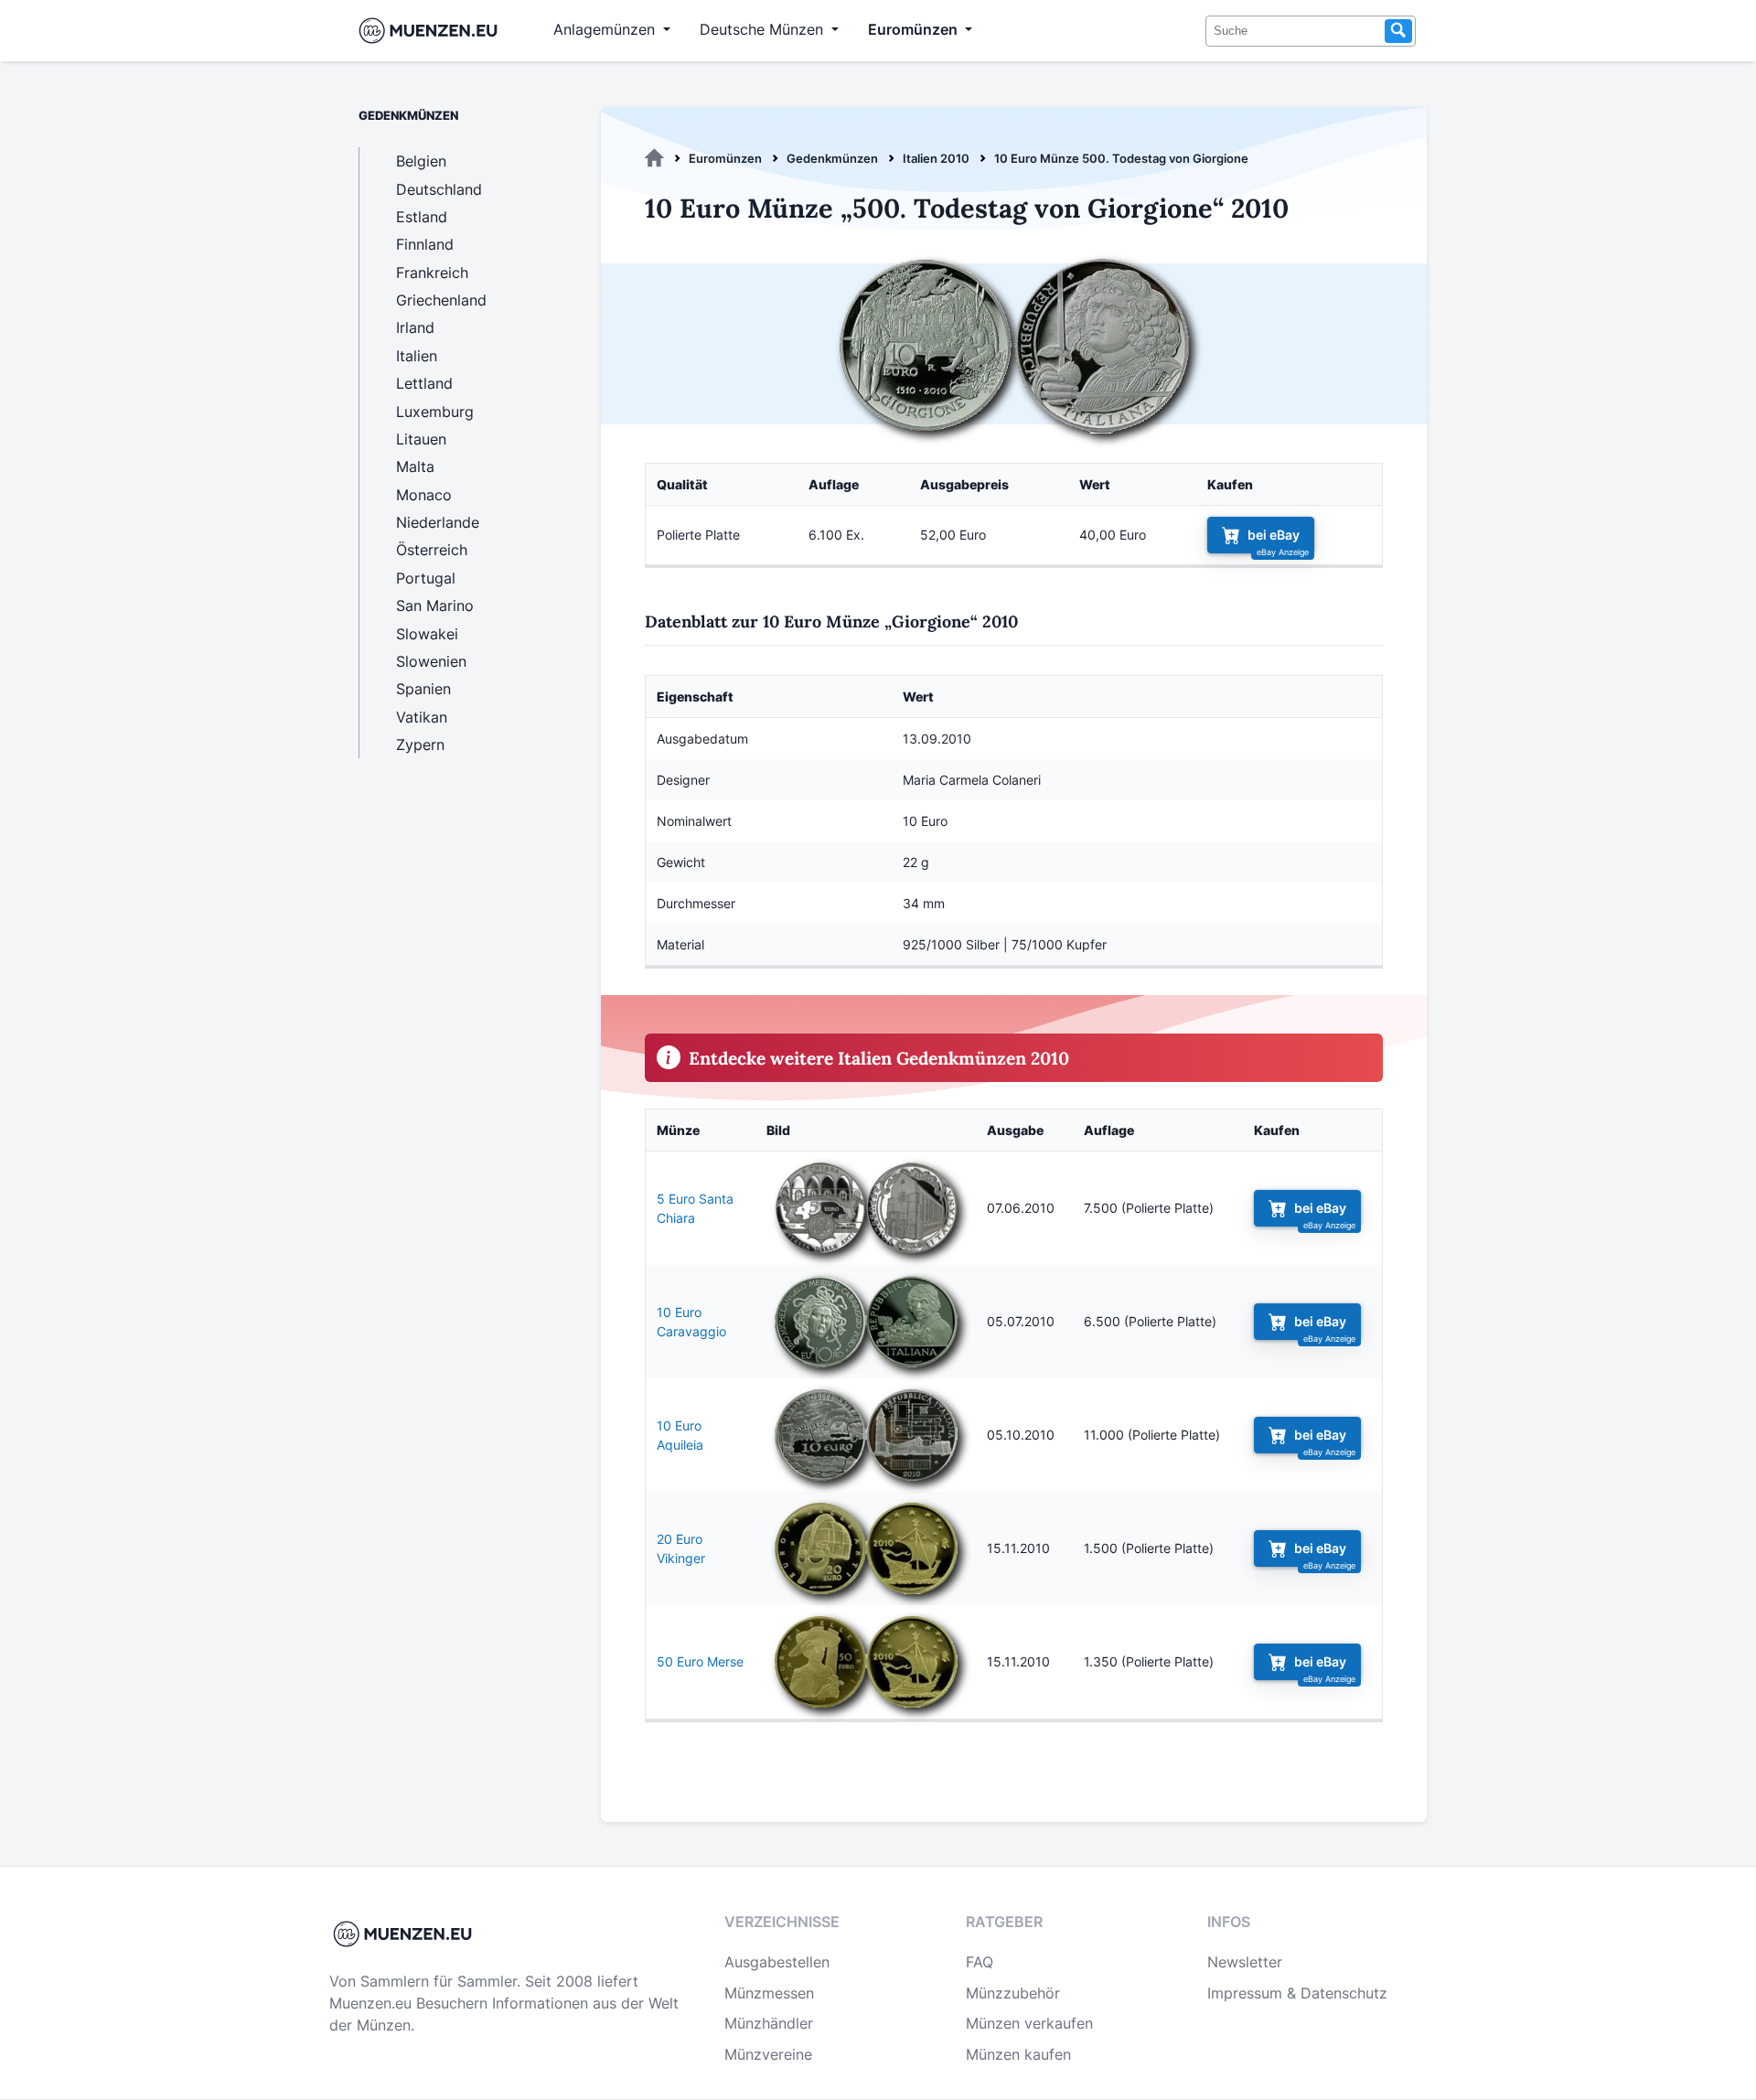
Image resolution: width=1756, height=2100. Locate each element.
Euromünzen (725, 158)
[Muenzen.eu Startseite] (432, 31)
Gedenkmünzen (832, 158)
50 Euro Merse (700, 1661)
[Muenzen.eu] (654, 158)
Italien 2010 (936, 158)
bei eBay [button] (1274, 535)
